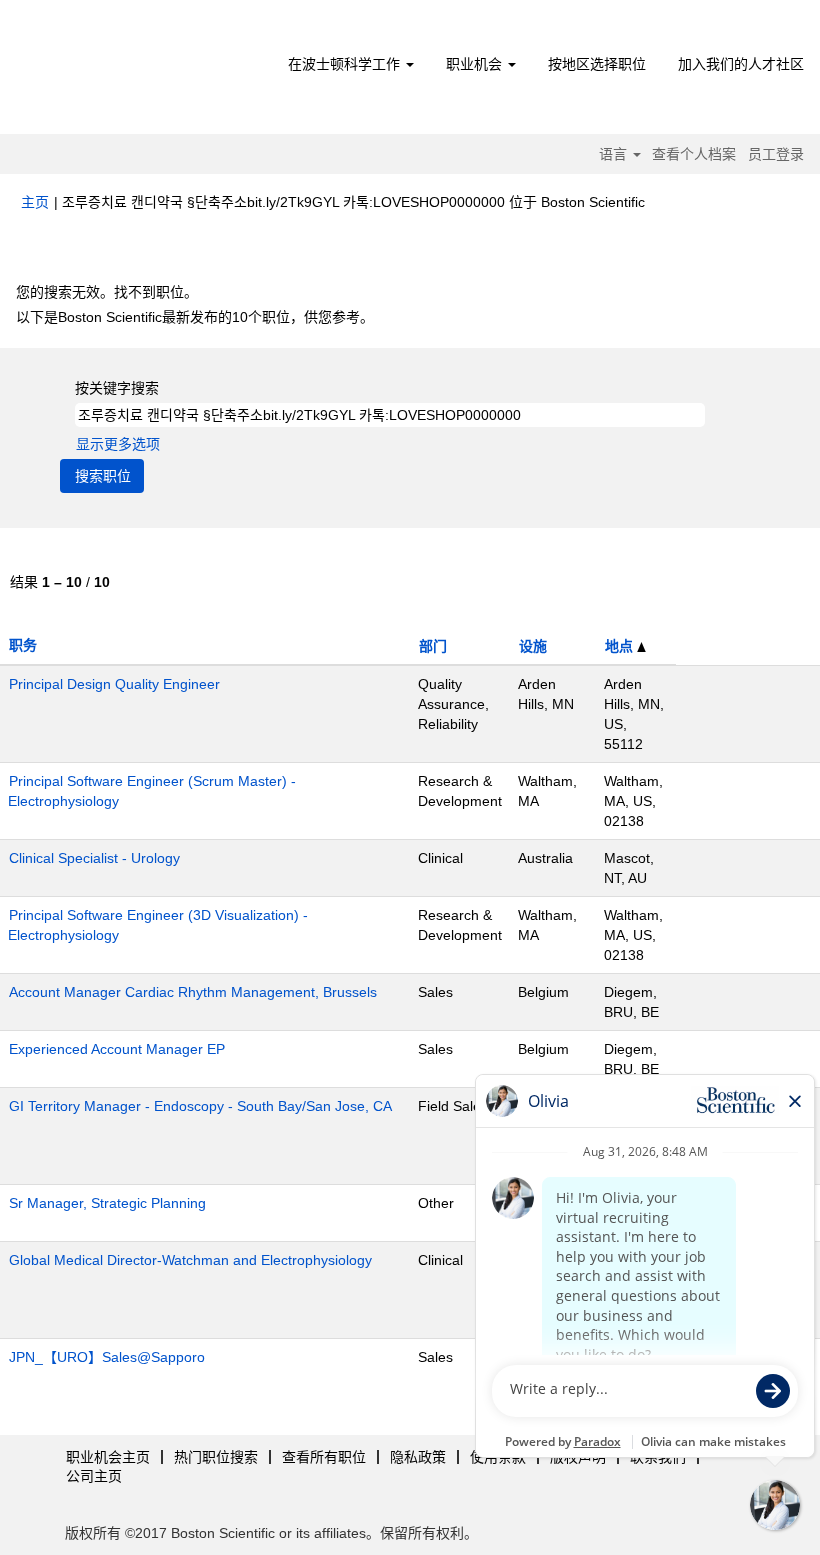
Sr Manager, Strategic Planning (107, 1203)
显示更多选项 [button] (118, 444)
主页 (35, 202)
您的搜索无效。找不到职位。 (107, 292)
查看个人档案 (694, 154)
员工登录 (776, 154)
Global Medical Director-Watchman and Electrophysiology (190, 1260)
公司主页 (94, 1476)
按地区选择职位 (597, 64)
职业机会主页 (108, 1457)
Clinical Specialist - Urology (94, 858)
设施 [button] (533, 646)
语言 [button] (615, 154)
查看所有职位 (324, 1457)
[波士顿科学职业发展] (135, 72)
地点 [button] (621, 646)
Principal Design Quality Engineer (114, 684)
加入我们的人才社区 (741, 64)
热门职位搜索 (216, 1457)
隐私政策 (418, 1457)
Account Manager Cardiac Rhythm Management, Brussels (193, 992)
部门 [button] (433, 646)
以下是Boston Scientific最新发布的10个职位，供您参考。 (195, 317)
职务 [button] (23, 645)
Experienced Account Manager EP (117, 1049)
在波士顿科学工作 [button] (346, 64)
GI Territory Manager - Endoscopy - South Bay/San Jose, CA (200, 1106)
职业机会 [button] (476, 64)
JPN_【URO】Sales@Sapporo (107, 1357)
